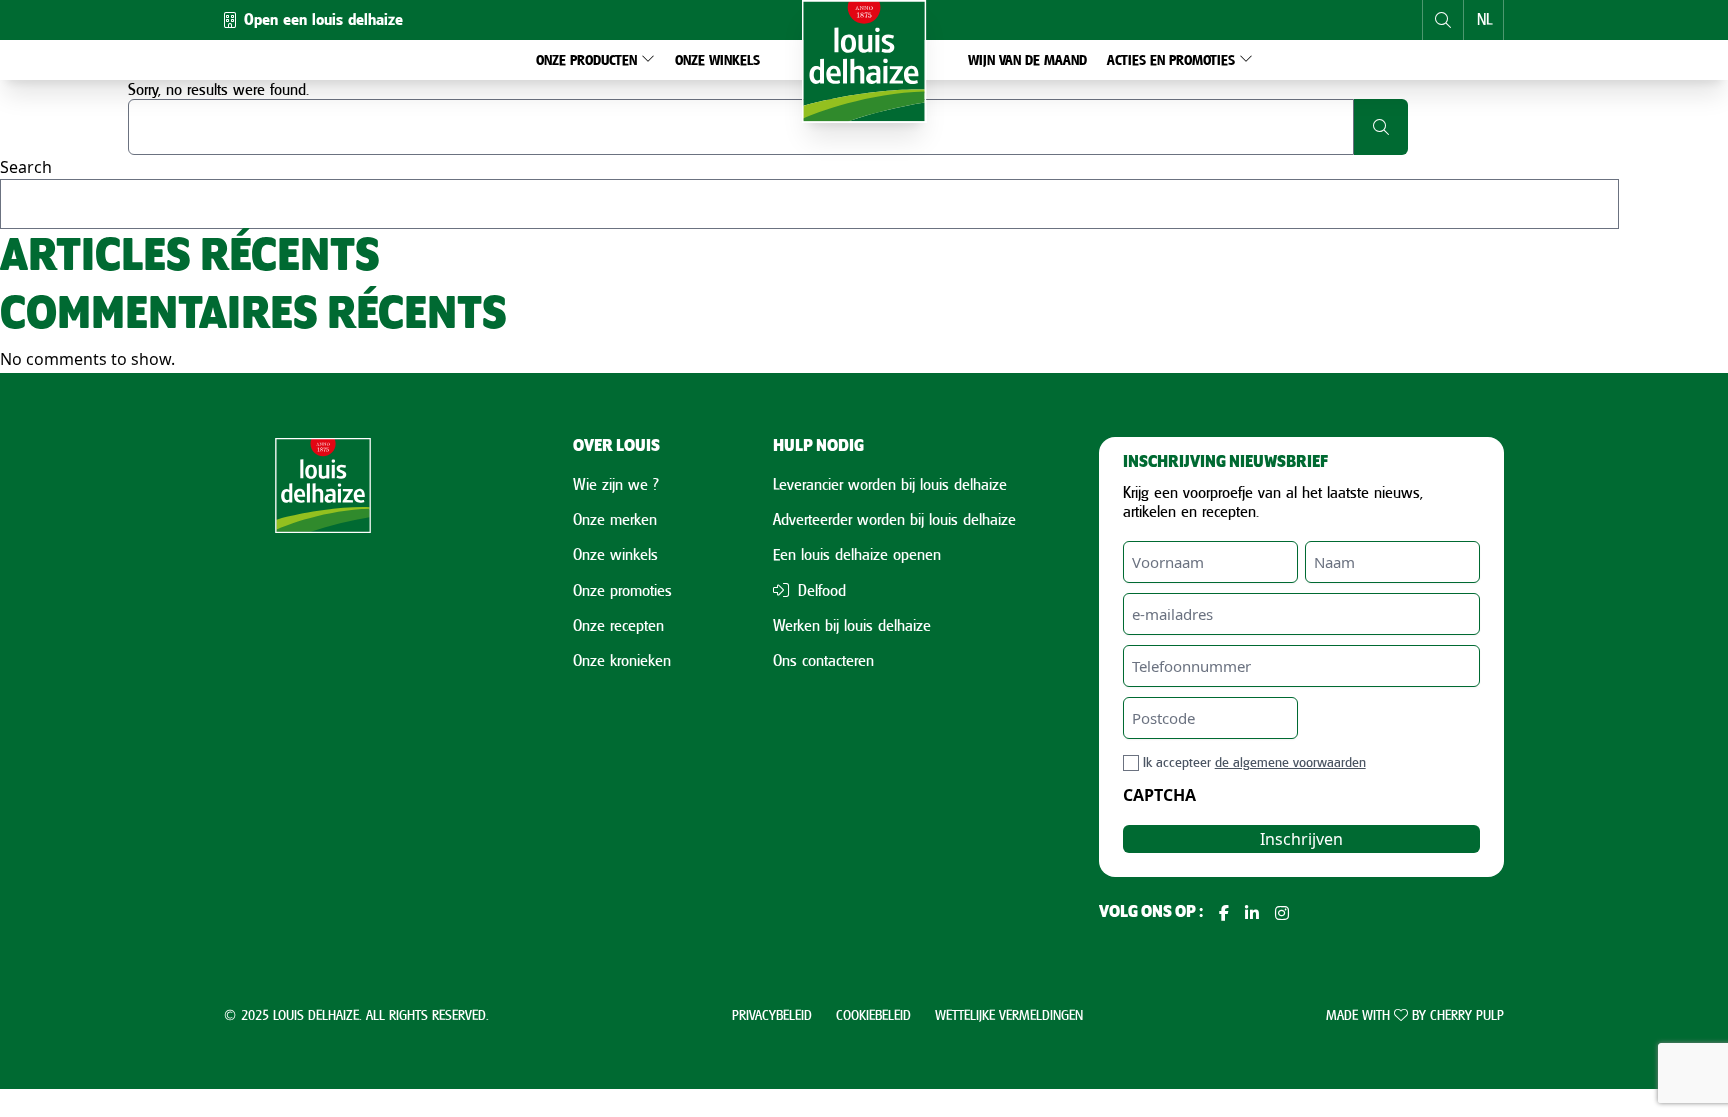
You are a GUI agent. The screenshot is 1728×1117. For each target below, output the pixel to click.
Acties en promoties (1171, 59)
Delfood (819, 590)
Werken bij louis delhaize (852, 625)
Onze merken (615, 519)
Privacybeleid (772, 1014)
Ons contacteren (823, 660)
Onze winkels (717, 59)
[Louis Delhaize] (864, 61)
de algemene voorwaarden (1290, 761)
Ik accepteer (1254, 761)
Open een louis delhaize (323, 19)
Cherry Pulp (1467, 1014)
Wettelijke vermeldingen (1009, 1014)
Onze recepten (618, 625)
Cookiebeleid (873, 1014)
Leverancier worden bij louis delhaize (890, 484)
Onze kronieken (622, 660)
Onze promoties (622, 590)
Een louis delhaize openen (857, 554)
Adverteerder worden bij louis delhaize (894, 519)
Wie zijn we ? (616, 484)
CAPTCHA (1159, 795)
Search (26, 167)
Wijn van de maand (1027, 59)
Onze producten (586, 59)
